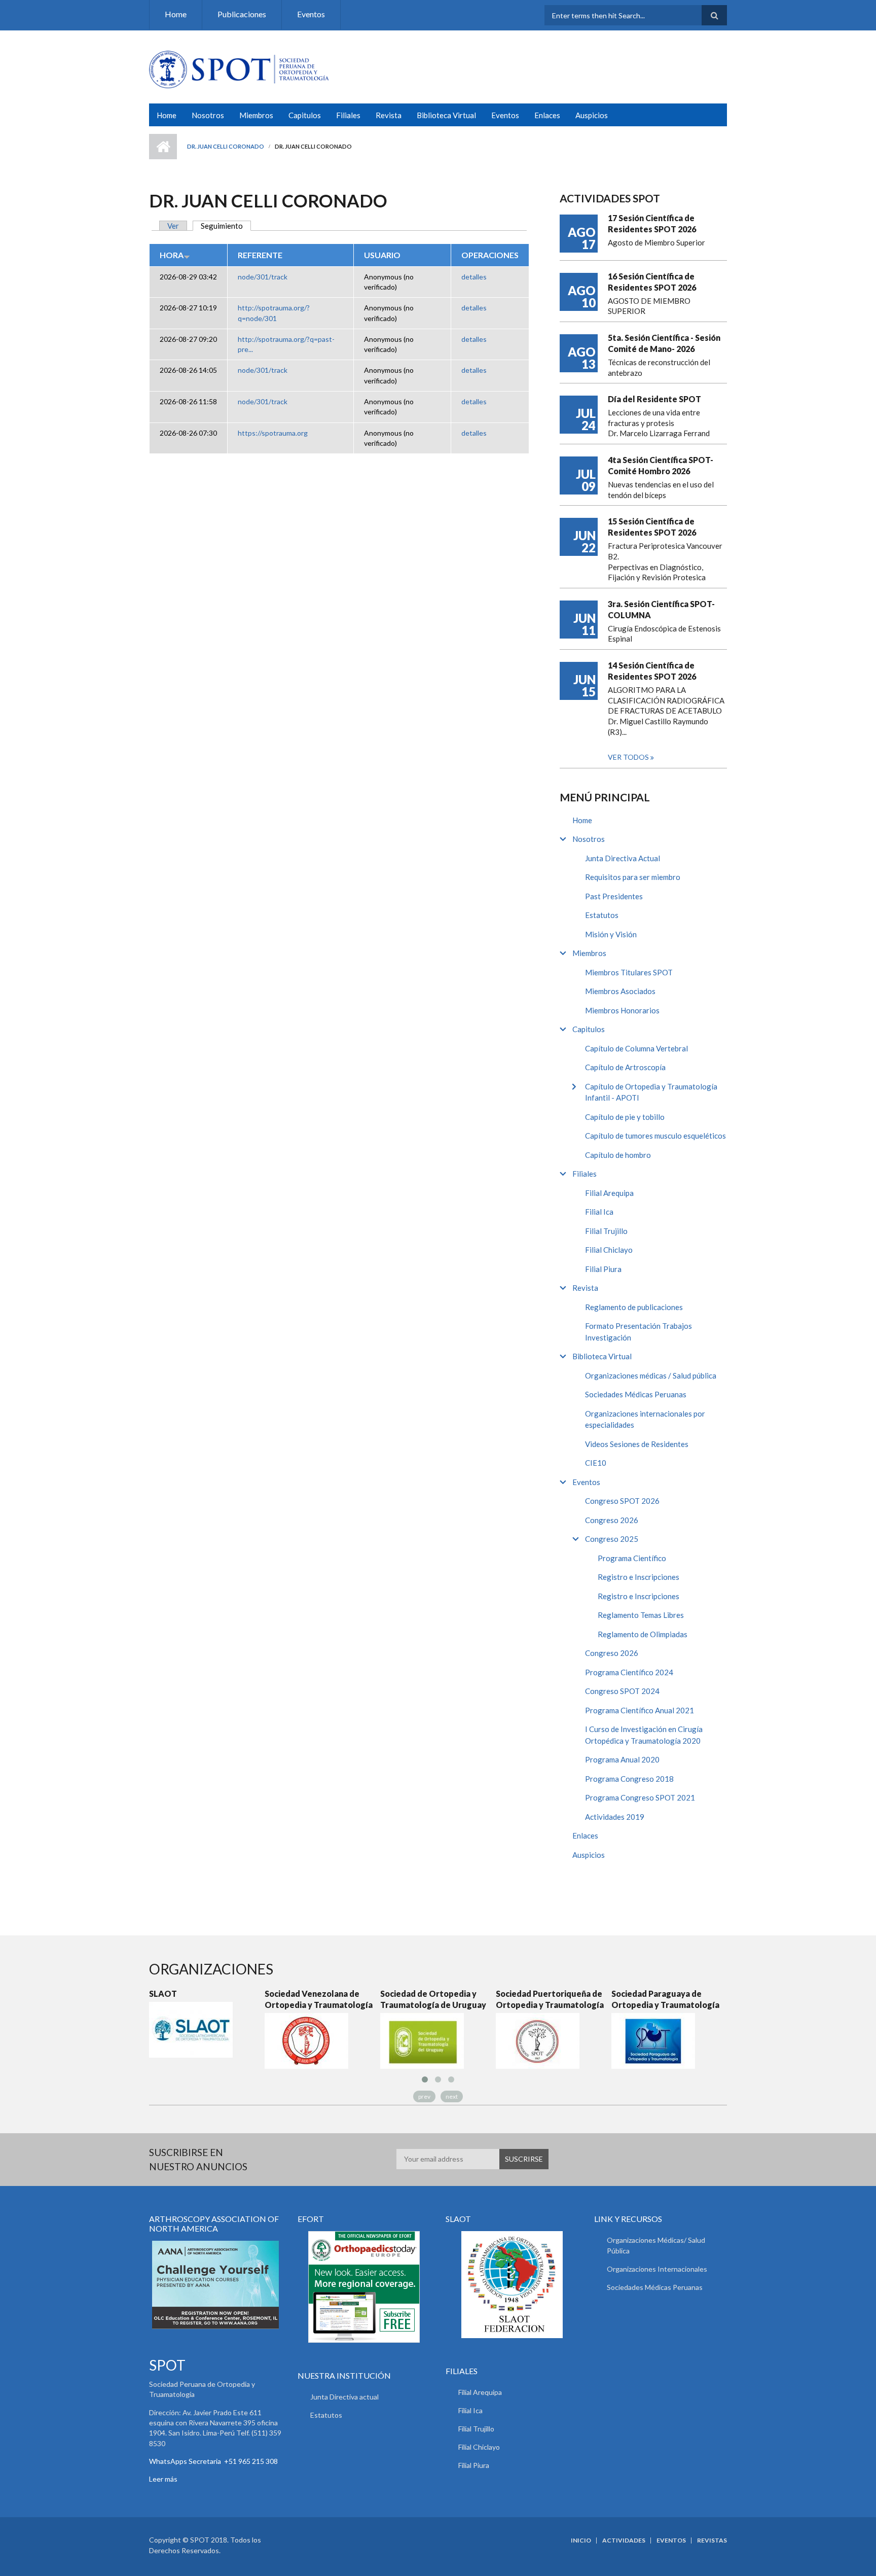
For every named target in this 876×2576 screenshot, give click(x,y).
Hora (172, 255)
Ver (173, 226)
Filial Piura (603, 1269)
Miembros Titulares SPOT (629, 972)
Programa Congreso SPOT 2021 (640, 1797)
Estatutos (602, 915)
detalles (474, 277)
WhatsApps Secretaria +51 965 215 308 (213, 2461)
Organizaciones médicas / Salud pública (651, 1375)
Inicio (163, 147)
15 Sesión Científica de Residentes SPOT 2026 (652, 527)
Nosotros (208, 115)
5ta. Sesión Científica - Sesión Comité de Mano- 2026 (664, 343)
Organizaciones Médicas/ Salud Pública (656, 2245)
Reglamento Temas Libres (641, 1615)
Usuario (382, 255)
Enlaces (547, 115)
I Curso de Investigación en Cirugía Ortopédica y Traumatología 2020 (644, 1735)
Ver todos (629, 757)
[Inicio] (239, 68)
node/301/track (263, 277)
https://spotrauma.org (273, 433)
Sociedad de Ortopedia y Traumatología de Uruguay (359, 1999)
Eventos (311, 14)
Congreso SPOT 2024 (622, 1691)
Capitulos (305, 115)
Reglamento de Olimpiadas (643, 1634)
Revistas (712, 2540)
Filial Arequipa (609, 1193)
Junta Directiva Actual (623, 858)
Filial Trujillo (606, 1231)
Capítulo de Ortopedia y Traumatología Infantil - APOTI (651, 1092)
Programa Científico (632, 1558)
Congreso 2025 (612, 1539)
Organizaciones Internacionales (657, 2269)
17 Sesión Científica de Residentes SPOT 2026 (652, 223)
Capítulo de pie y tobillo (625, 1117)
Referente (260, 255)
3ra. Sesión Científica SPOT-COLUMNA (661, 609)
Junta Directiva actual (344, 2397)
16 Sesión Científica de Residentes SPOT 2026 (652, 282)
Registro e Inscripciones (638, 1577)
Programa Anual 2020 (622, 1759)
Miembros (256, 115)
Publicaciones (242, 14)
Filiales (348, 115)
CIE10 (596, 1463)
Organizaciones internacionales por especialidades (645, 1419)
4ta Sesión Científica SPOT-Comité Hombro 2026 (661, 465)
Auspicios (592, 115)
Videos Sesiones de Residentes (637, 1444)
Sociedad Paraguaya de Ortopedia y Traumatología (591, 1999)
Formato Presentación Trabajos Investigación (638, 1332)
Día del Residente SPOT (654, 399)
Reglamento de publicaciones (634, 1307)
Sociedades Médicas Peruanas (636, 1394)
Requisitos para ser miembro (633, 877)
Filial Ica (599, 1212)
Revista (389, 115)
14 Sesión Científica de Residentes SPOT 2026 (652, 671)
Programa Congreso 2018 (629, 1779)
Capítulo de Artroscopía (625, 1067)
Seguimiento (226, 226)
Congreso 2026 (612, 1520)
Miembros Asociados (620, 991)
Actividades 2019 (615, 1817)
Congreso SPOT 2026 (622, 1501)
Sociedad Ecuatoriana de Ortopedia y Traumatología (706, 1999)
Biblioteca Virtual (446, 115)
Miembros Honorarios (622, 1010)
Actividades (624, 2540)
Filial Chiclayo (609, 1250)
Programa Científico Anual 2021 (640, 1710)
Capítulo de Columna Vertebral (636, 1048)
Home (176, 14)
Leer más (163, 2479)
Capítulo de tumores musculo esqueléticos (655, 1136)
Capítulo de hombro (618, 1155)
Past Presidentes (614, 896)
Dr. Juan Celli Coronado (226, 146)
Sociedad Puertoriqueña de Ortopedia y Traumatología (475, 1999)
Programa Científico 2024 (629, 1672)
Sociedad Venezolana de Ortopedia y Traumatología (244, 1999)
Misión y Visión (611, 934)
